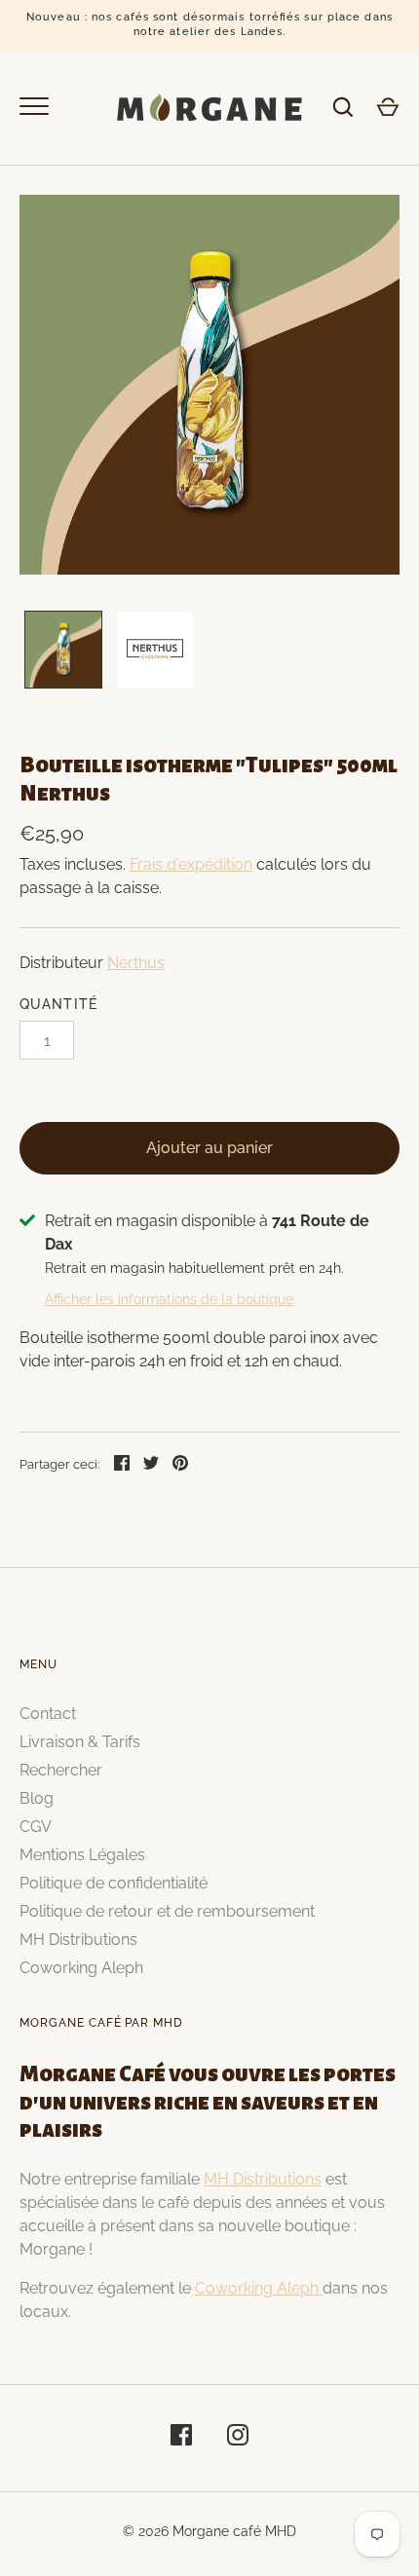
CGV (36, 1827)
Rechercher (61, 1770)
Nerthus (136, 963)
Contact (48, 1714)
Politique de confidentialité (114, 1883)
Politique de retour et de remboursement (167, 1911)
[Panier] (388, 107)
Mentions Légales (82, 1855)
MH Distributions (78, 1940)
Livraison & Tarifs (80, 1742)
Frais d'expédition (191, 864)
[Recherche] (343, 107)
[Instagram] (238, 2438)
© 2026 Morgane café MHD (209, 2531)
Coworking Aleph (81, 1968)
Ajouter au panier (209, 1148)
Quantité (58, 1004)
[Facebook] (181, 2438)
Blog (37, 1798)
